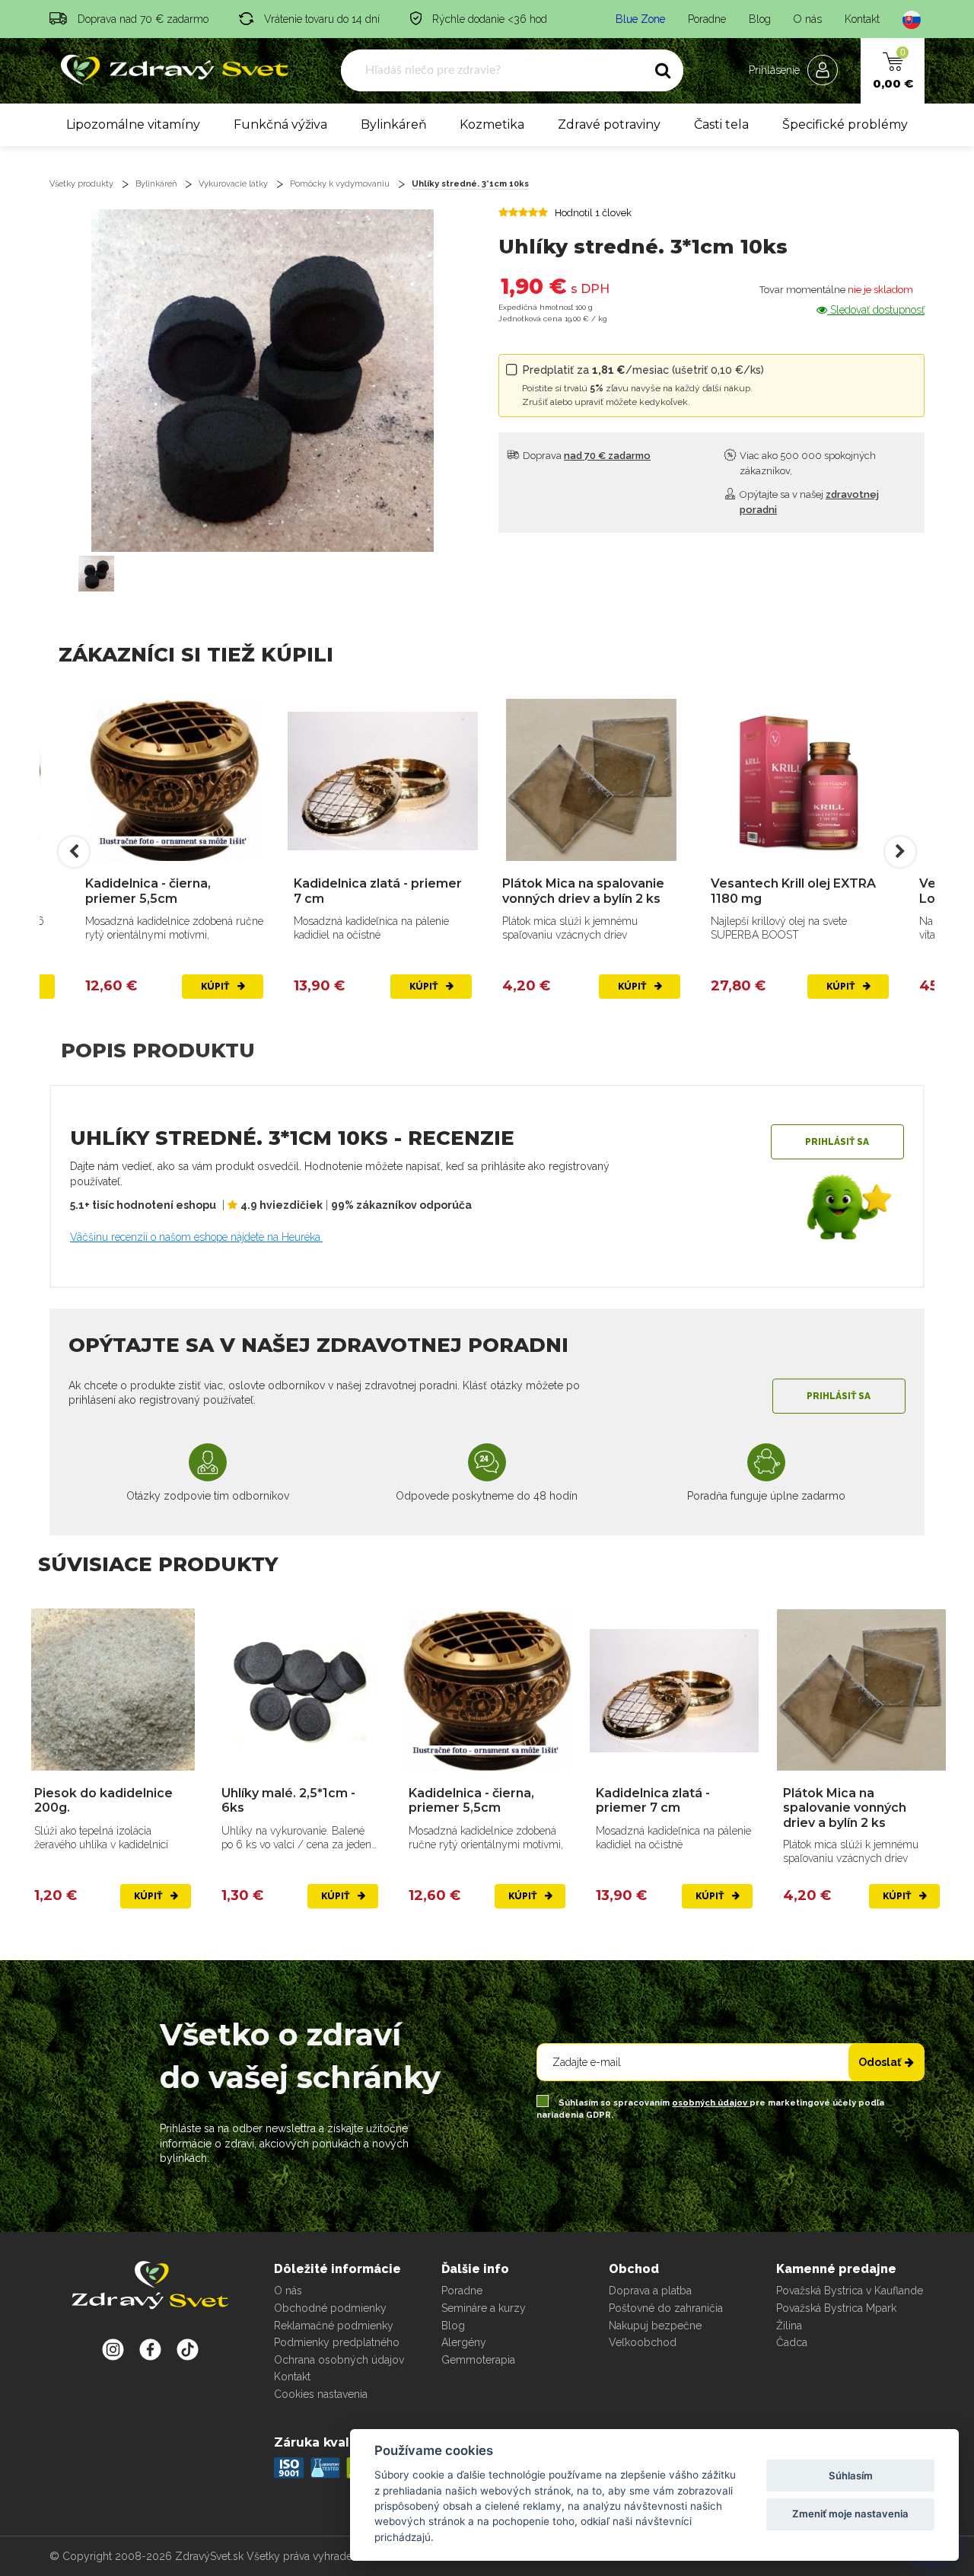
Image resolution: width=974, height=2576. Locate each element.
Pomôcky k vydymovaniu (340, 184)
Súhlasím (851, 2476)
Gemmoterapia (478, 2360)
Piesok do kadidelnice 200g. (103, 1800)
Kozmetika (492, 124)
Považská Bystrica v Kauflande (850, 2291)
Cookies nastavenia (321, 2394)
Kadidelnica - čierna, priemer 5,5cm (148, 891)
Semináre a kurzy (484, 2308)
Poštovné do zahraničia (666, 2308)
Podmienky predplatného (337, 2342)
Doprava (586, 456)
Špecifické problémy (845, 124)
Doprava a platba (650, 2291)
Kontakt (862, 19)
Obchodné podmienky (330, 2308)
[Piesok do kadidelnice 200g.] (113, 1690)
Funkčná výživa (280, 124)
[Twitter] (150, 2349)
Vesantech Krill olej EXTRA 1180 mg (793, 891)
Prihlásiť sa (837, 1142)
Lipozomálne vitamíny (133, 124)
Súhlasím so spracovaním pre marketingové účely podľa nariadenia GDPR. (710, 2109)
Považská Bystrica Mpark (836, 2308)
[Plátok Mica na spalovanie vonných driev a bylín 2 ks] (591, 781)
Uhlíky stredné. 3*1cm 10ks (470, 184)
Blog (760, 19)
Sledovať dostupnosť (876, 310)
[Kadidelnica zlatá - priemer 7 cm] (383, 781)
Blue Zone (640, 19)
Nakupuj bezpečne (655, 2326)
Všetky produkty (81, 184)
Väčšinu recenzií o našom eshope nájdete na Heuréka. (196, 1237)
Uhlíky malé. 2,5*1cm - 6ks (288, 1800)
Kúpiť (216, 987)
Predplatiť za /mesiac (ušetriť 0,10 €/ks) (643, 386)
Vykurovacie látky (233, 184)
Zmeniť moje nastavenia (850, 2514)
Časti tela (721, 124)
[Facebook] (188, 2349)
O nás (808, 19)
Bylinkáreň (394, 124)
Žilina (789, 2326)
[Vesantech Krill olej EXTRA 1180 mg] (800, 781)
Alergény (464, 2342)
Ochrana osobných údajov (339, 2360)
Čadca (792, 2342)
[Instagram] (113, 2349)
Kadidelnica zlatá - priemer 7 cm (378, 891)
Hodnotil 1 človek (593, 213)
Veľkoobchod (643, 2342)
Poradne (707, 19)
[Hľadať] (663, 71)
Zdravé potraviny (609, 124)
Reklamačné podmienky (334, 2326)
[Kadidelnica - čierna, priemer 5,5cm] (174, 781)
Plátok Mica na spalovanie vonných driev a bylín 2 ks (583, 891)
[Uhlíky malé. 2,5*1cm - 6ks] (300, 1690)
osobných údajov (711, 2103)
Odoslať (880, 2062)
